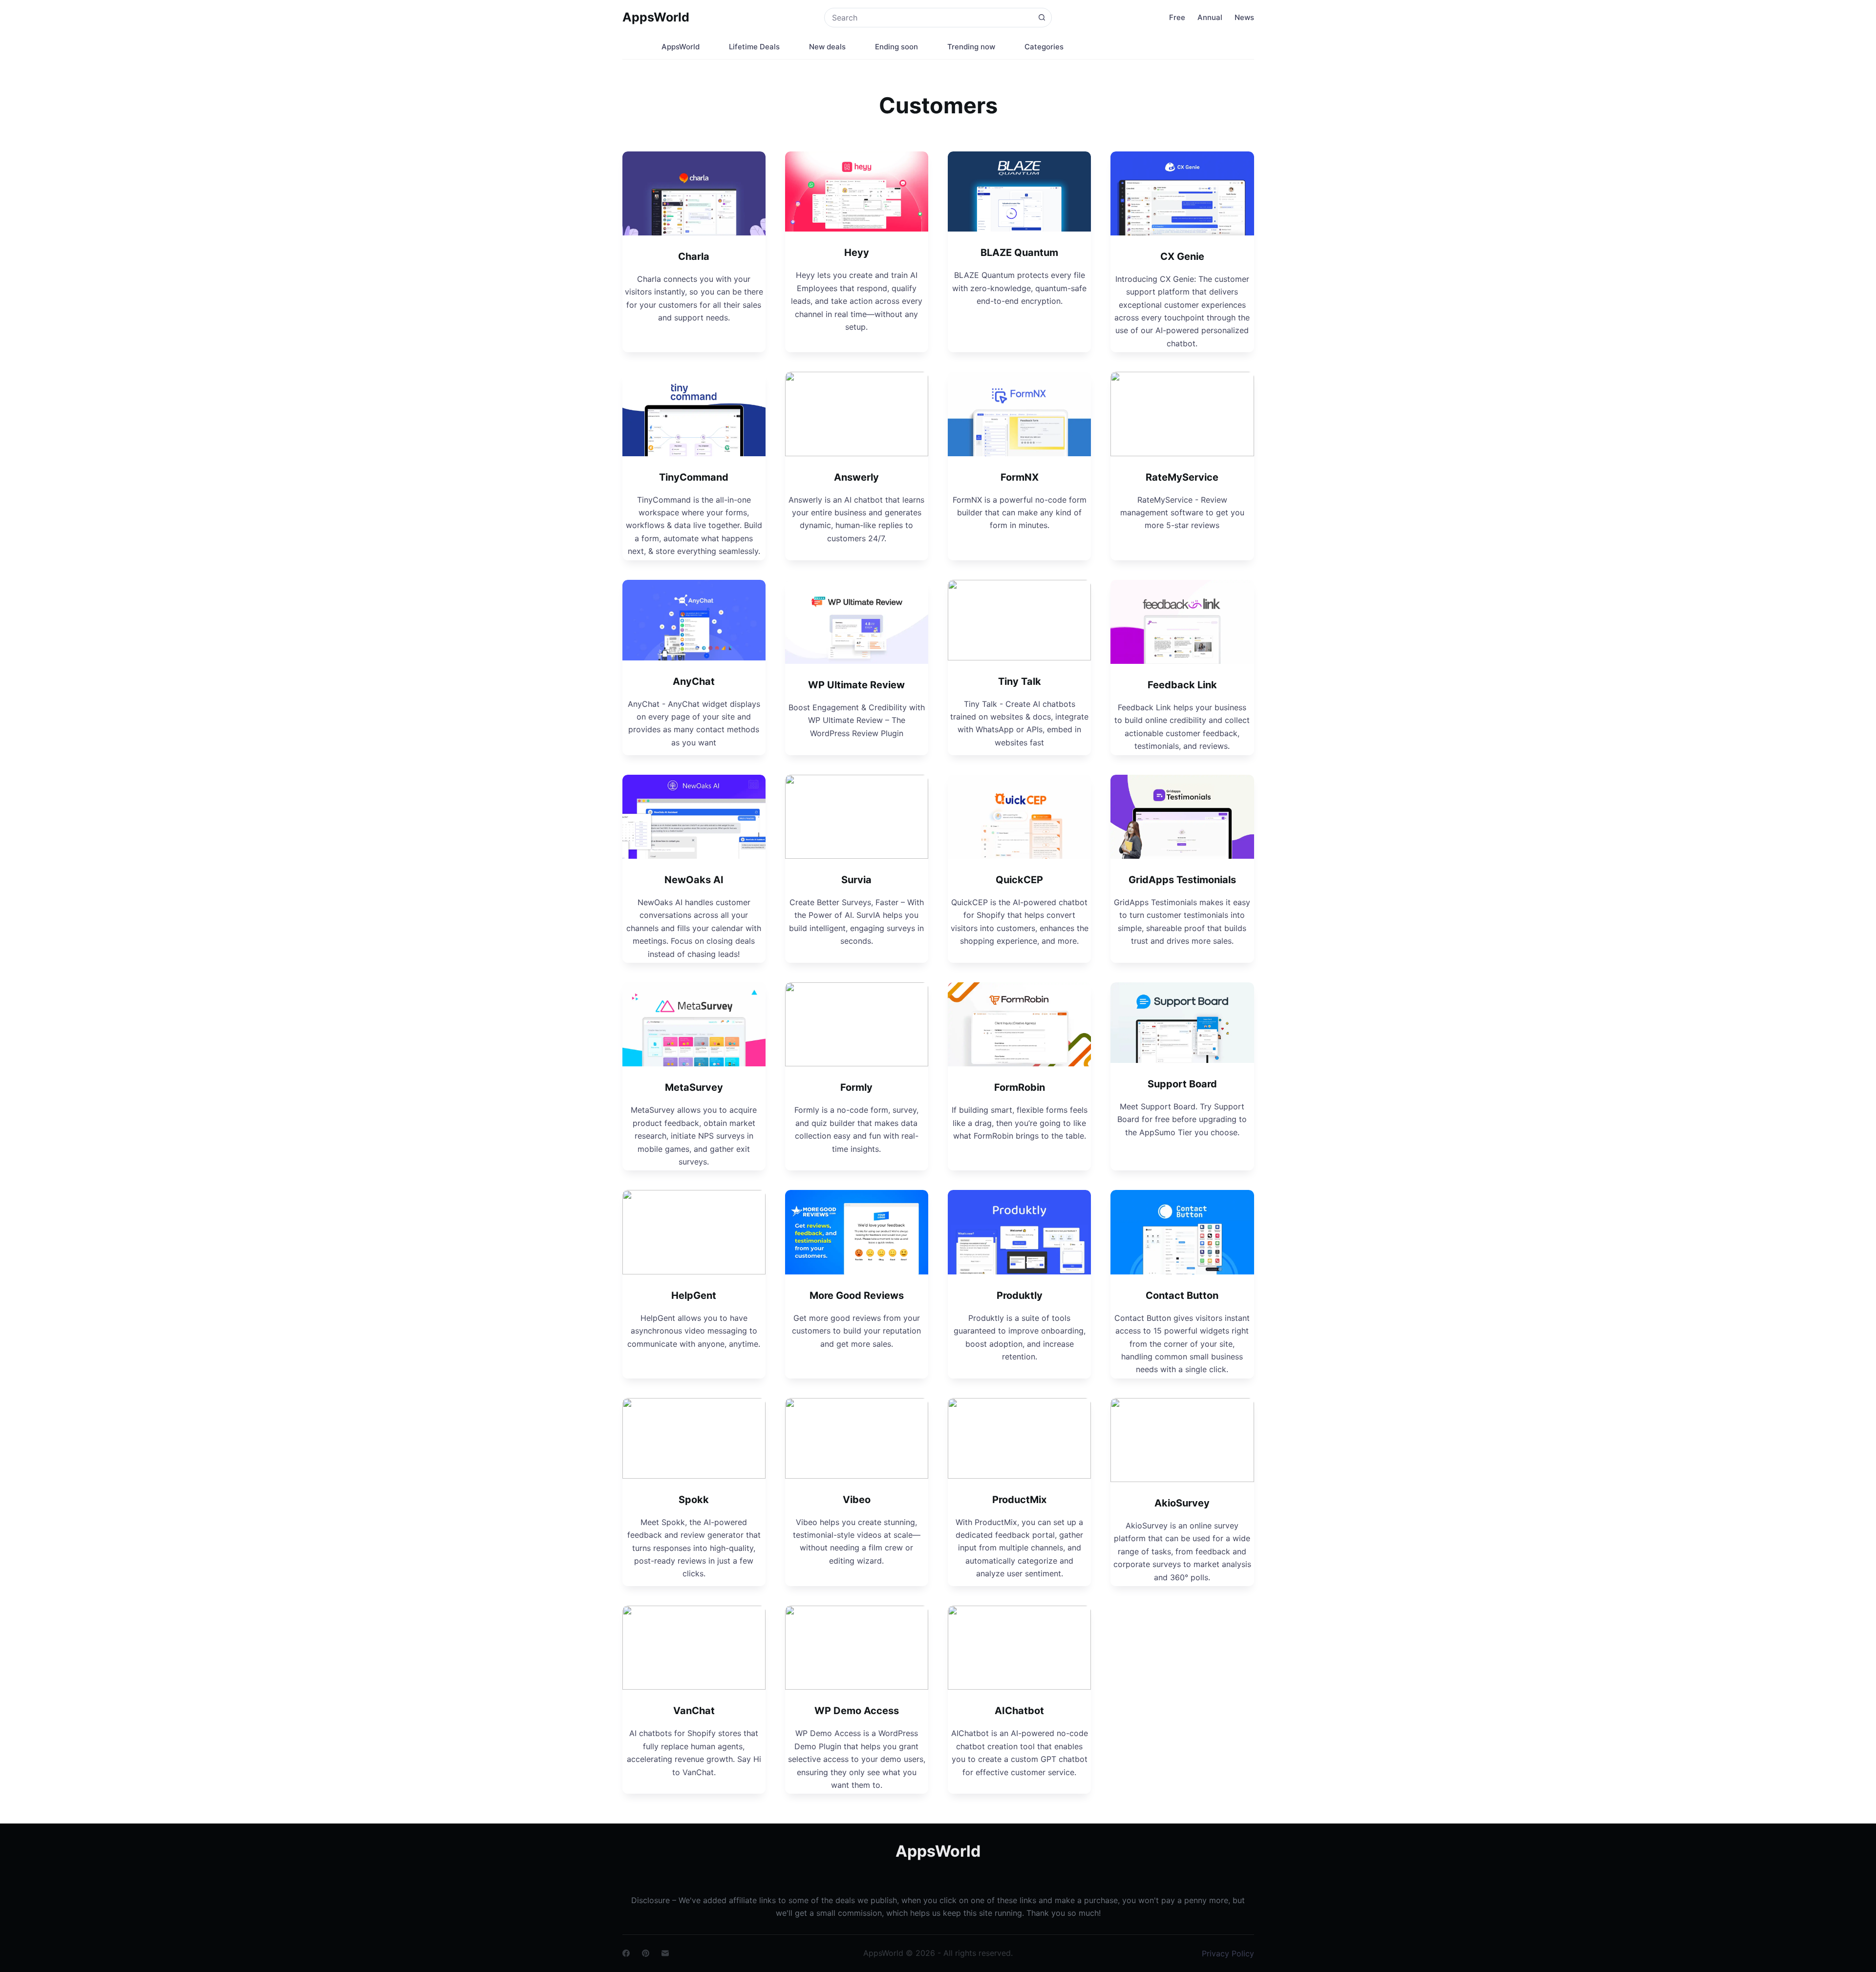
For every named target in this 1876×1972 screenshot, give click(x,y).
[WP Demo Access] (857, 1648)
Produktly (1020, 1295)
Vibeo (857, 1500)
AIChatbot (1019, 1711)
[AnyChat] (694, 620)
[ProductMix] (1019, 1438)
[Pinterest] (646, 1953)
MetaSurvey (694, 1087)
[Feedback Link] (1182, 622)
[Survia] (857, 817)
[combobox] (928, 18)
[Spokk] (694, 1438)
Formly (856, 1087)
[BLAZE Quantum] (1019, 192)
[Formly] (857, 1024)
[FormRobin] (1019, 1024)
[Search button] (1042, 18)
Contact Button (1182, 1295)
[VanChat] (694, 1648)
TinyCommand (694, 477)
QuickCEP (1019, 880)
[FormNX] (1019, 414)
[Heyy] (857, 192)
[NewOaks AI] (694, 817)
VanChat (694, 1711)
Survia (856, 880)
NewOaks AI (694, 880)
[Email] (665, 1953)
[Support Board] (1182, 1023)
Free (1177, 17)
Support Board (1182, 1084)
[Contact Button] (1182, 1232)
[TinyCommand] (694, 414)
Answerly (856, 477)
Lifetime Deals (754, 47)
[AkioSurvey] (1182, 1440)
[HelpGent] (694, 1232)
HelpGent (694, 1295)
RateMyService (1182, 477)
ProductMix (1019, 1500)
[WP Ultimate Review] (857, 622)
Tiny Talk (1020, 681)
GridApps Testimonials (1182, 880)
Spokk (694, 1500)
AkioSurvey (1182, 1503)
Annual (1210, 17)
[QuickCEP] (1019, 817)
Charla (694, 256)
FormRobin (1020, 1087)
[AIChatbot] (1019, 1648)
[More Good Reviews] (857, 1232)
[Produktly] (1019, 1232)
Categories (1044, 47)
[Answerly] (857, 414)
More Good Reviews (857, 1295)
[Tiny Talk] (1019, 620)
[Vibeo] (857, 1438)
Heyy (857, 253)
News (1244, 17)
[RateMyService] (1182, 414)
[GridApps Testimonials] (1182, 817)
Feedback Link (1182, 685)
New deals (827, 47)
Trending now (971, 47)
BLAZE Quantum (1019, 253)
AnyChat (694, 681)
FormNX (1020, 477)
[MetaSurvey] (694, 1024)
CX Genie (1182, 256)
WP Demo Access (857, 1711)
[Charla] (694, 193)
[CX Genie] (1182, 193)
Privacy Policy (1228, 1953)
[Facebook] (626, 1953)
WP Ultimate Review (856, 685)
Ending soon (896, 47)
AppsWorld (656, 17)
